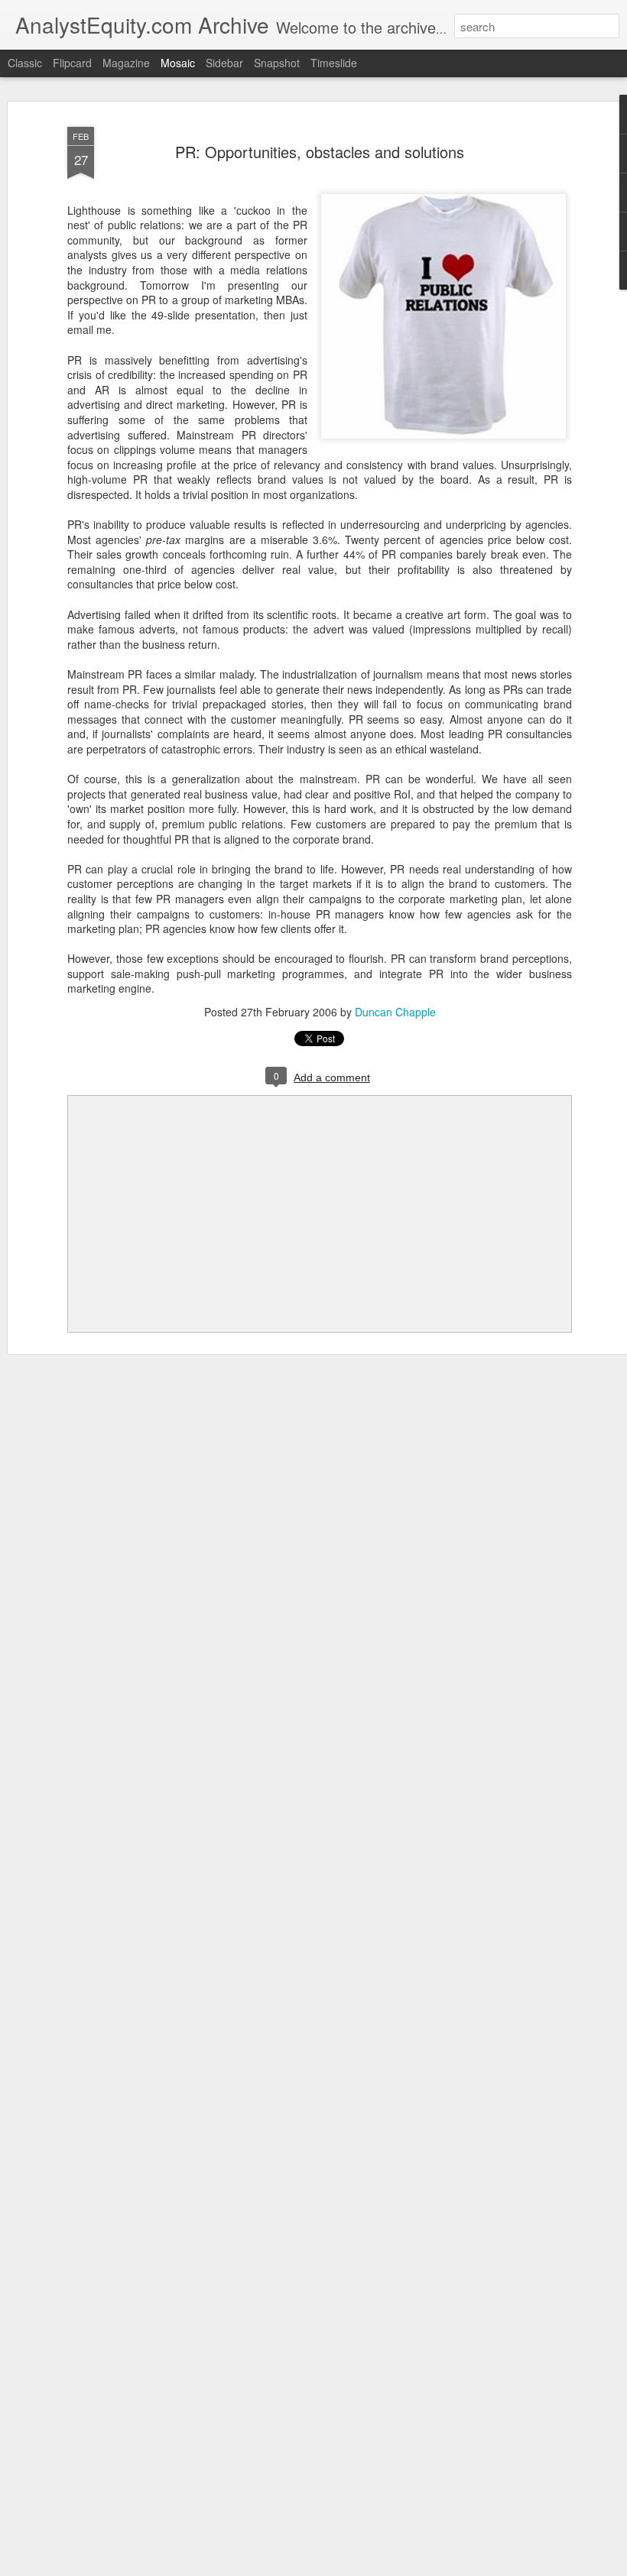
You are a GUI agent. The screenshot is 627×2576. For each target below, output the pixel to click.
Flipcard (72, 63)
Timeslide (334, 63)
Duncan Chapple (395, 1012)
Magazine (126, 63)
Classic (25, 63)
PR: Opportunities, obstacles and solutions (320, 152)
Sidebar (224, 63)
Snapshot (277, 63)
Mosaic (178, 63)
